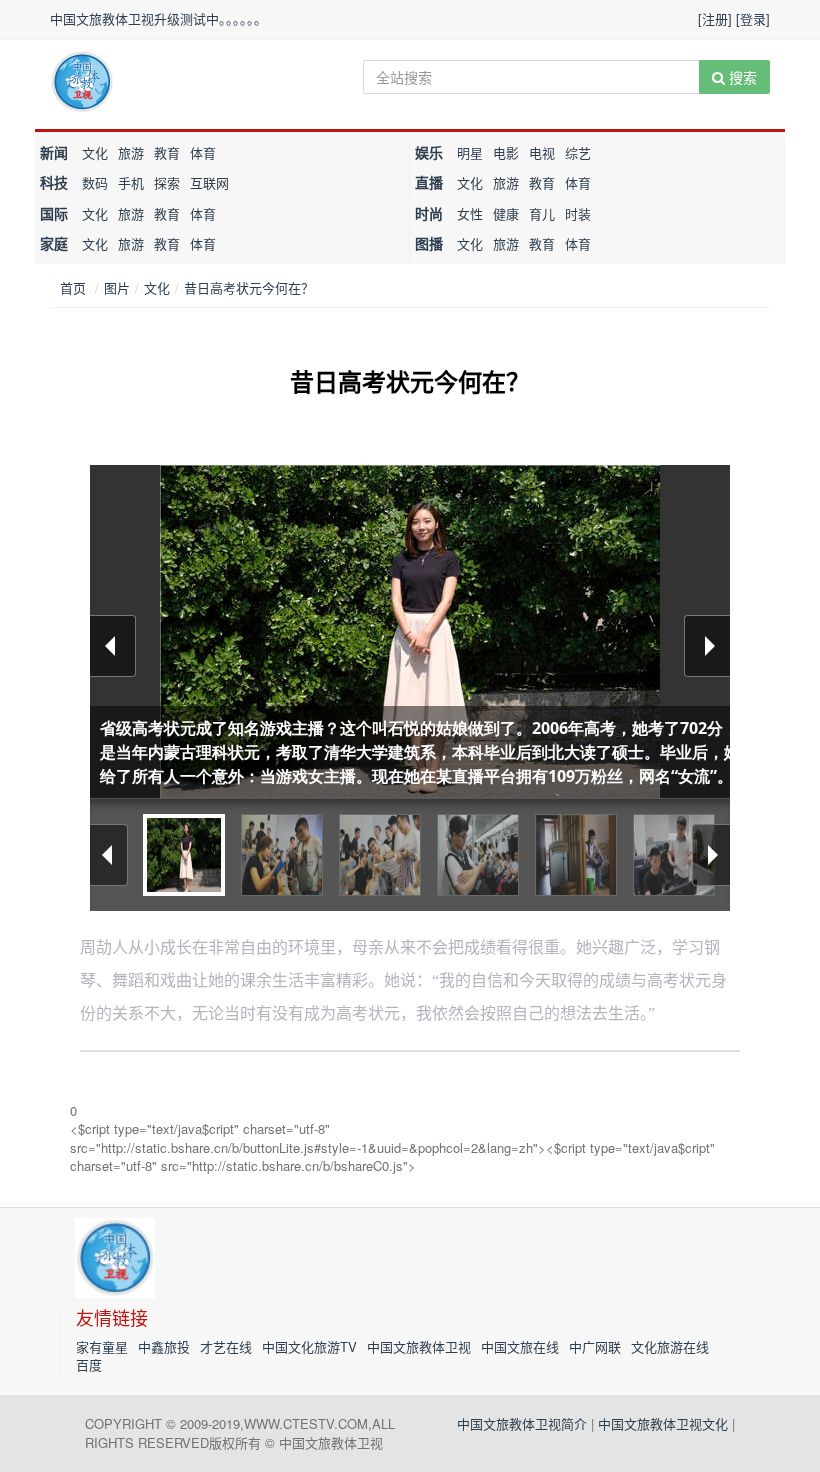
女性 (470, 213)
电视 (542, 152)
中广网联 (595, 1346)
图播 (429, 243)
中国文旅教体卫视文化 (663, 1423)
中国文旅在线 (520, 1346)
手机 (131, 182)
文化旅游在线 (670, 1346)
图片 (117, 287)
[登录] (753, 18)
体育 (203, 152)
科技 (54, 182)
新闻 (54, 152)
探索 (167, 182)
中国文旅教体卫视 (419, 1346)
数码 (95, 182)
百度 (89, 1364)
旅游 (131, 152)
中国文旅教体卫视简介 (522, 1423)
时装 (578, 213)
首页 (73, 287)
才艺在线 (226, 1346)
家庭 (54, 243)
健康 (506, 213)
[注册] (715, 18)
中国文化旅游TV (309, 1346)
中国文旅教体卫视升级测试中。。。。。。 (158, 18)
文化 (95, 152)
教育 (167, 152)
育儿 (542, 213)
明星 (470, 152)
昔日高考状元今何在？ (249, 287)
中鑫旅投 (164, 1346)
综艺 (578, 152)
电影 (506, 152)
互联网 (209, 182)
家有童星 (102, 1346)
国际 (54, 213)
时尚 (429, 213)
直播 (429, 182)
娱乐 (429, 152)
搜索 (741, 77)
